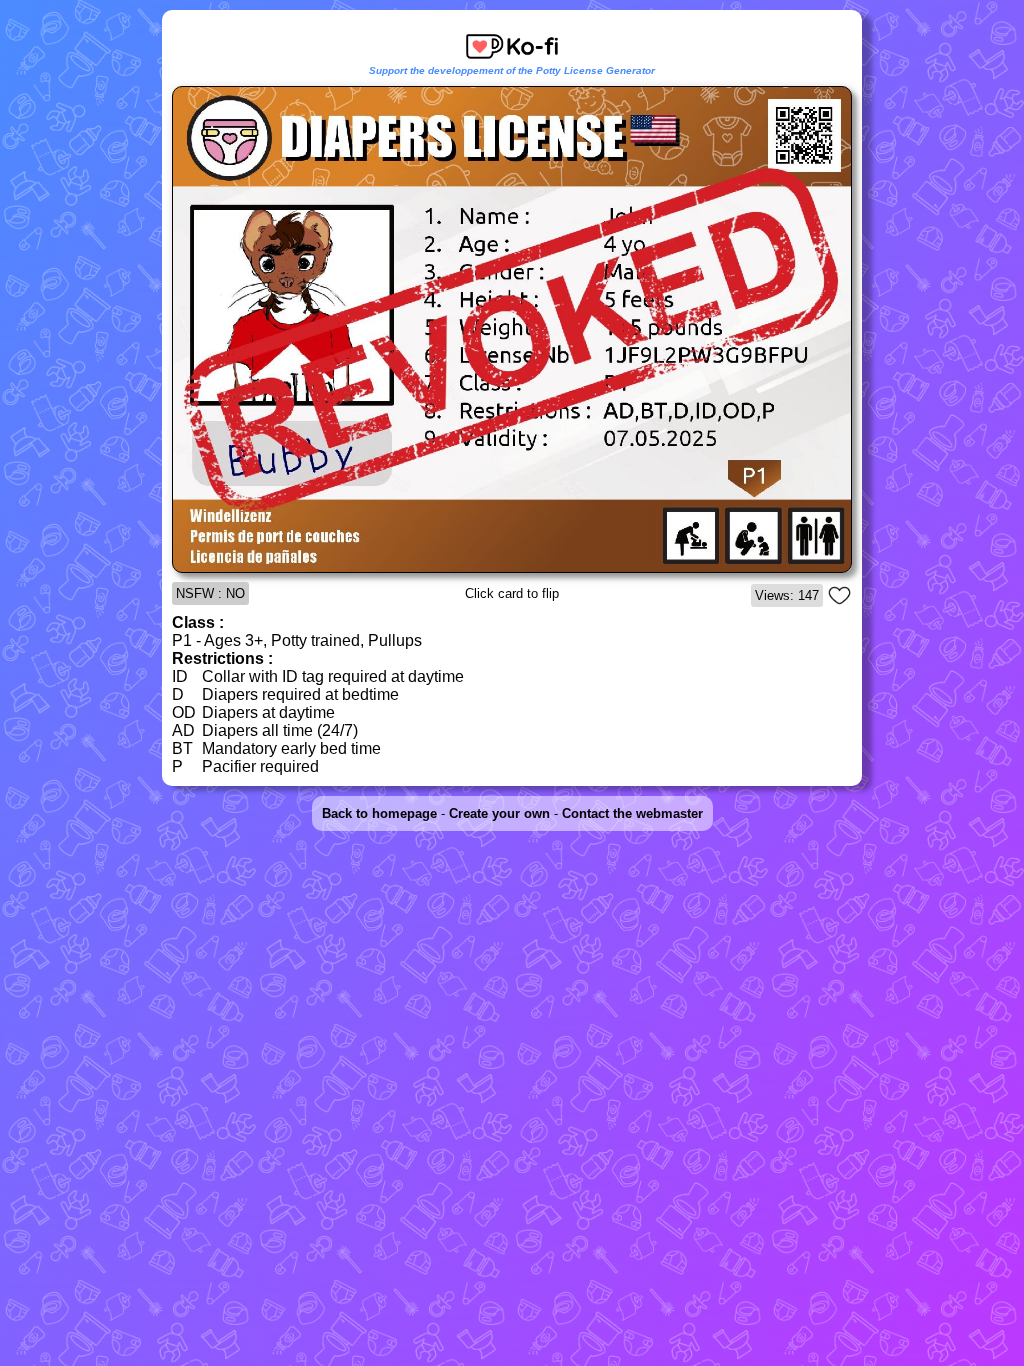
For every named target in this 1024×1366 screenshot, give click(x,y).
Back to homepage (379, 813)
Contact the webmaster (632, 813)
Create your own (499, 813)
